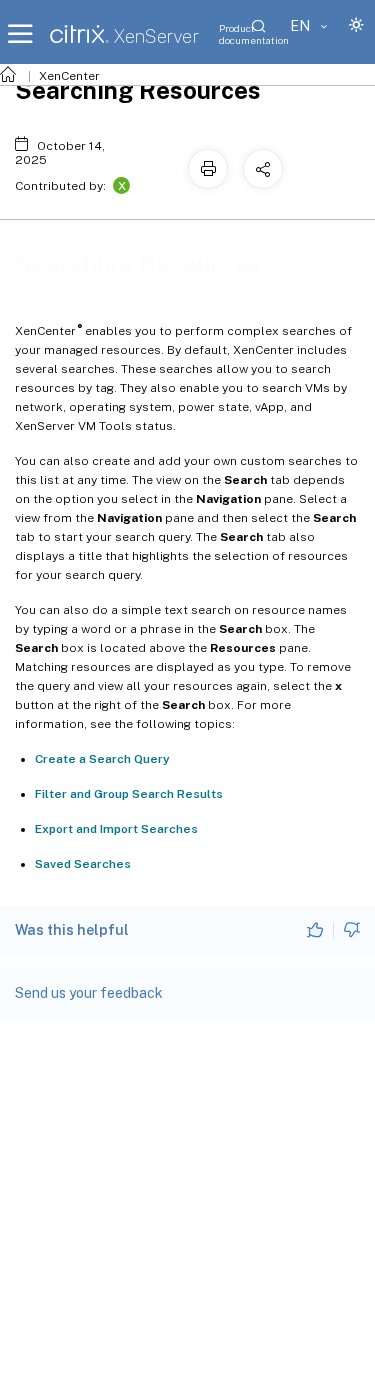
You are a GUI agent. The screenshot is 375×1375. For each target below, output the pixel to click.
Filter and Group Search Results (129, 794)
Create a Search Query (102, 759)
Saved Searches (83, 864)
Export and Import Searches (116, 829)
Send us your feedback (89, 993)
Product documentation (254, 34)
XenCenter (69, 76)
